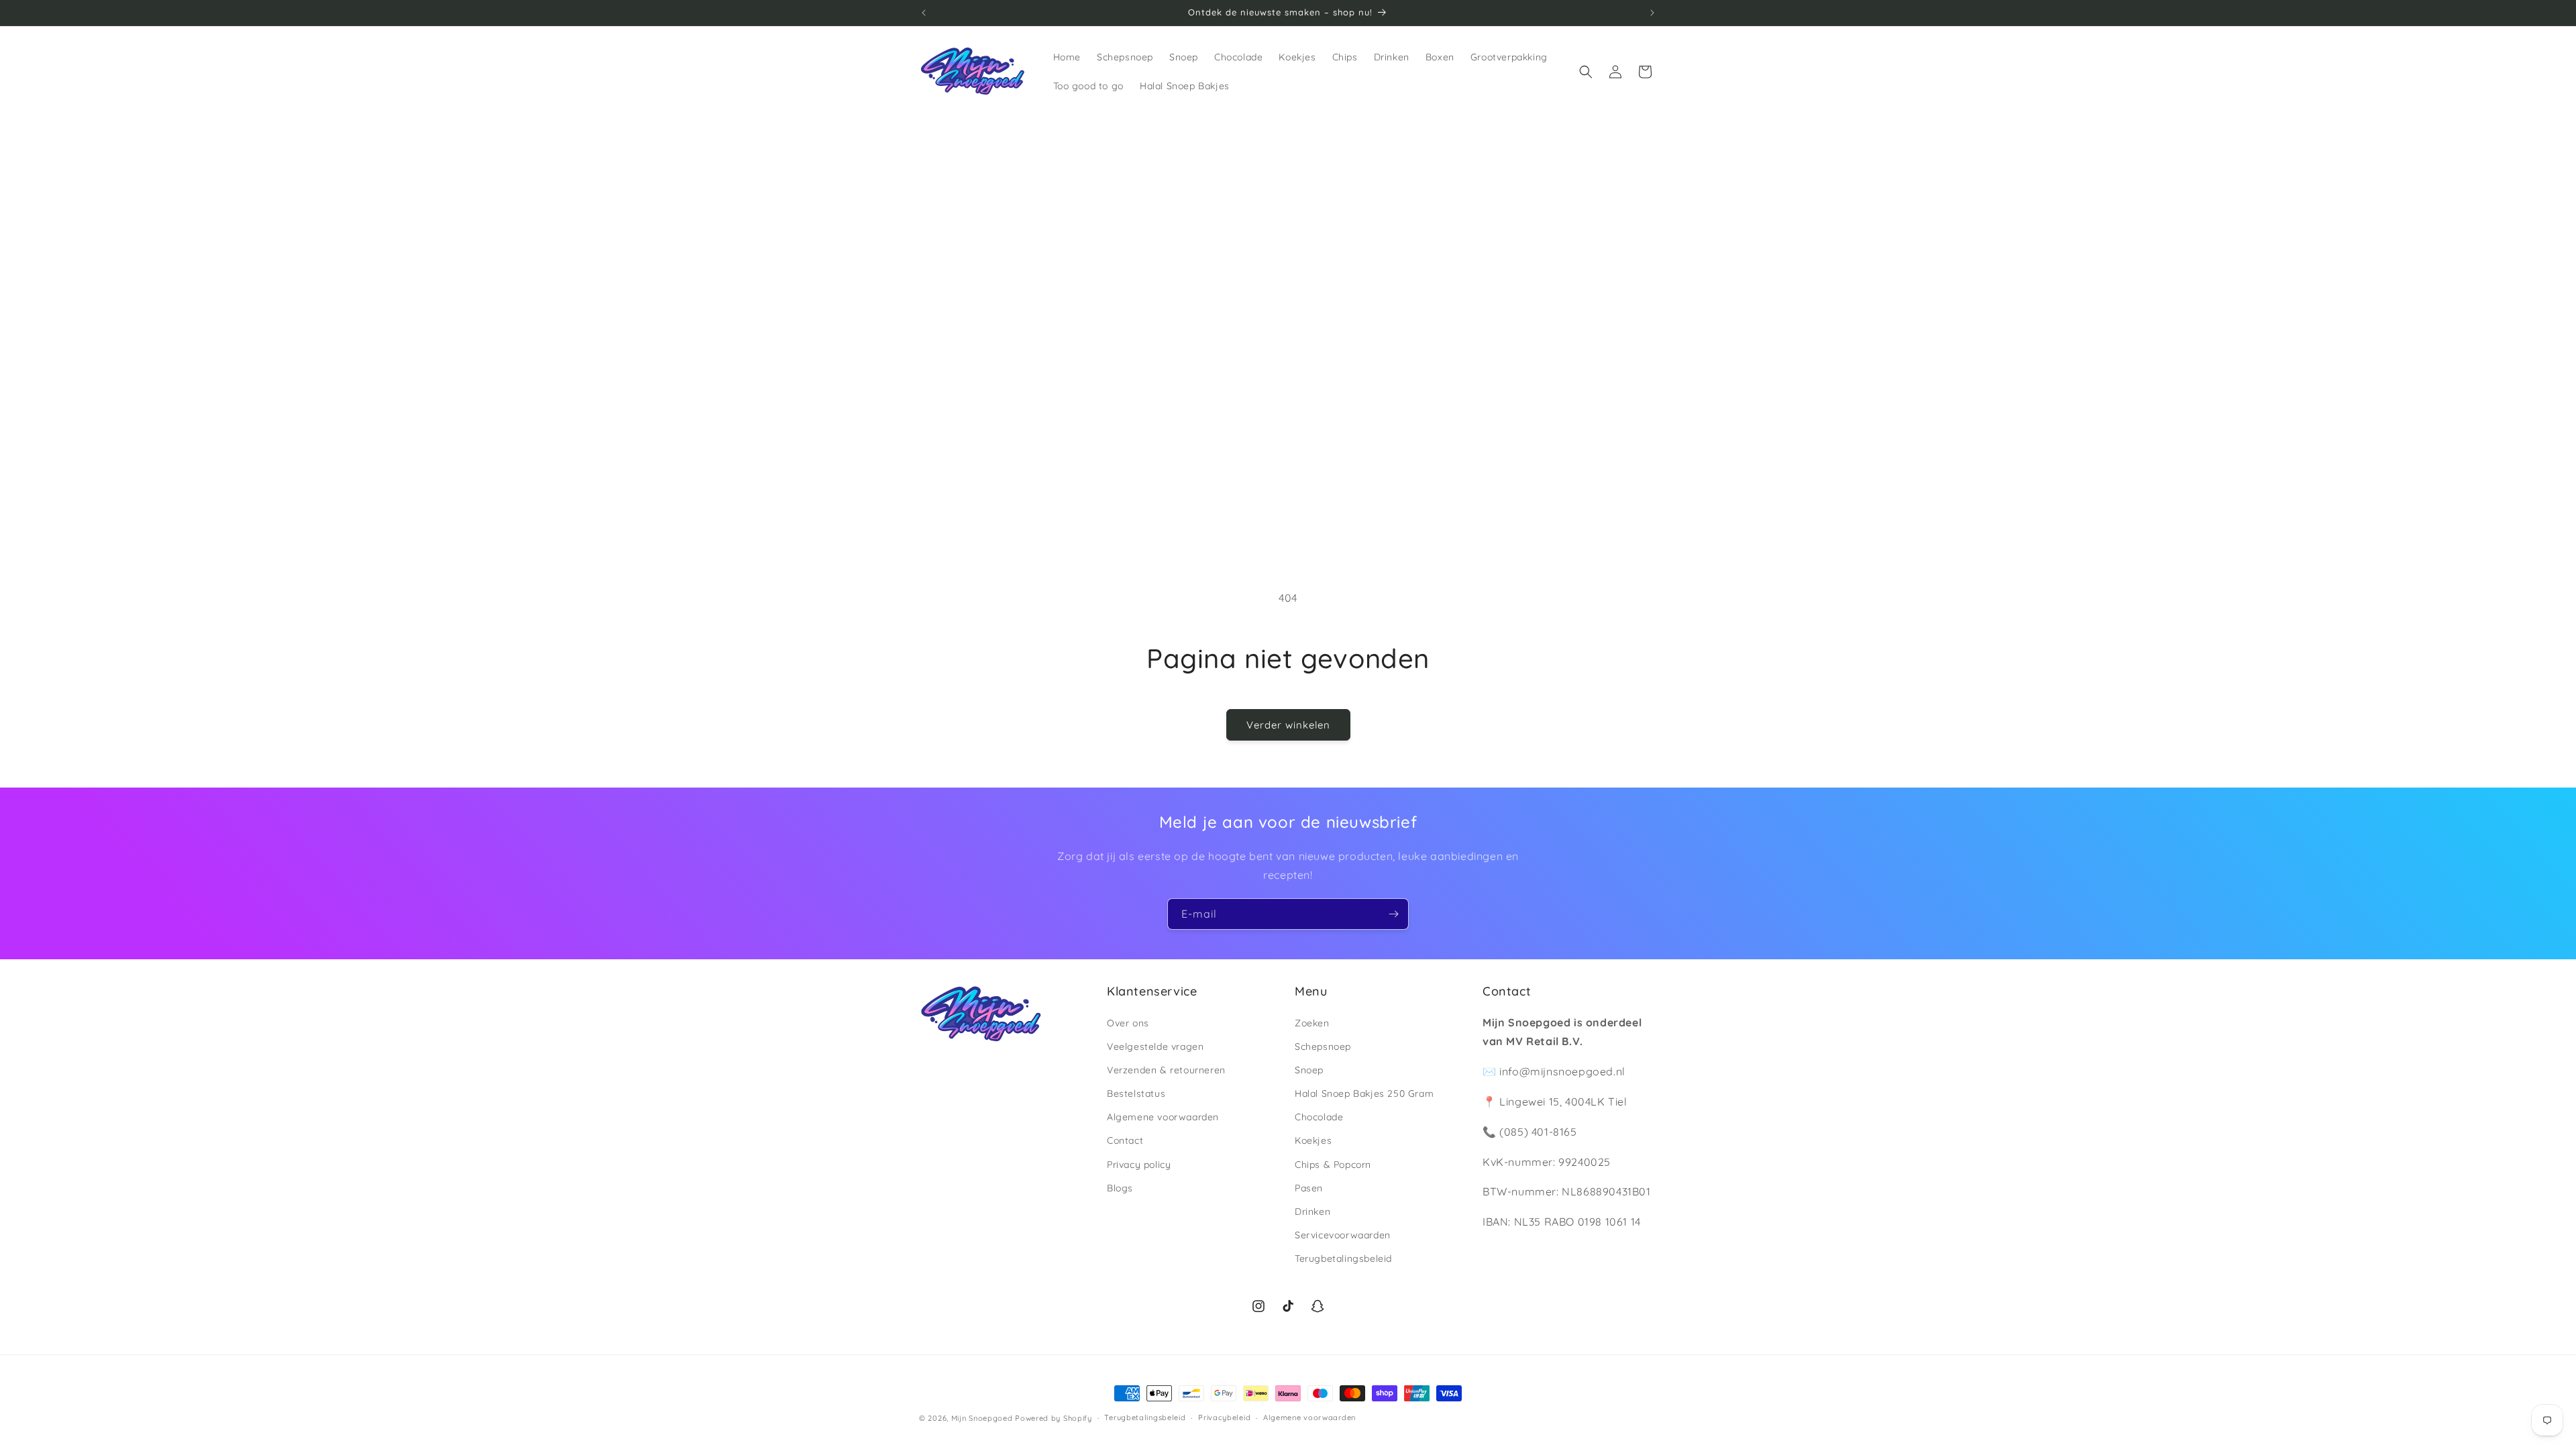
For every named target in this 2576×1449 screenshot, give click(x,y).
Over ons (1128, 1023)
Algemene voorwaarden (1163, 1117)
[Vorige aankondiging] (924, 13)
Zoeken (1312, 1023)
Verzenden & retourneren (1166, 1070)
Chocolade (1319, 1117)
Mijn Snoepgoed (982, 1418)
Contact (1125, 1140)
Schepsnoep (1323, 1046)
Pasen (1309, 1188)
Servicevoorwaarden (1343, 1235)
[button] (1586, 72)
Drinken (1312, 1212)
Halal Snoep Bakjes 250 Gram (1364, 1093)
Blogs (1120, 1188)
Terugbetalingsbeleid (1343, 1258)
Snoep (1309, 1070)
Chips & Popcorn (1333, 1165)
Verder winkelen (1288, 725)
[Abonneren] (1393, 914)
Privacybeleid (1224, 1417)
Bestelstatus (1136, 1093)
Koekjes (1313, 1140)
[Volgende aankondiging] (1652, 13)
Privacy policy (1139, 1165)
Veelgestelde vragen (1155, 1046)
